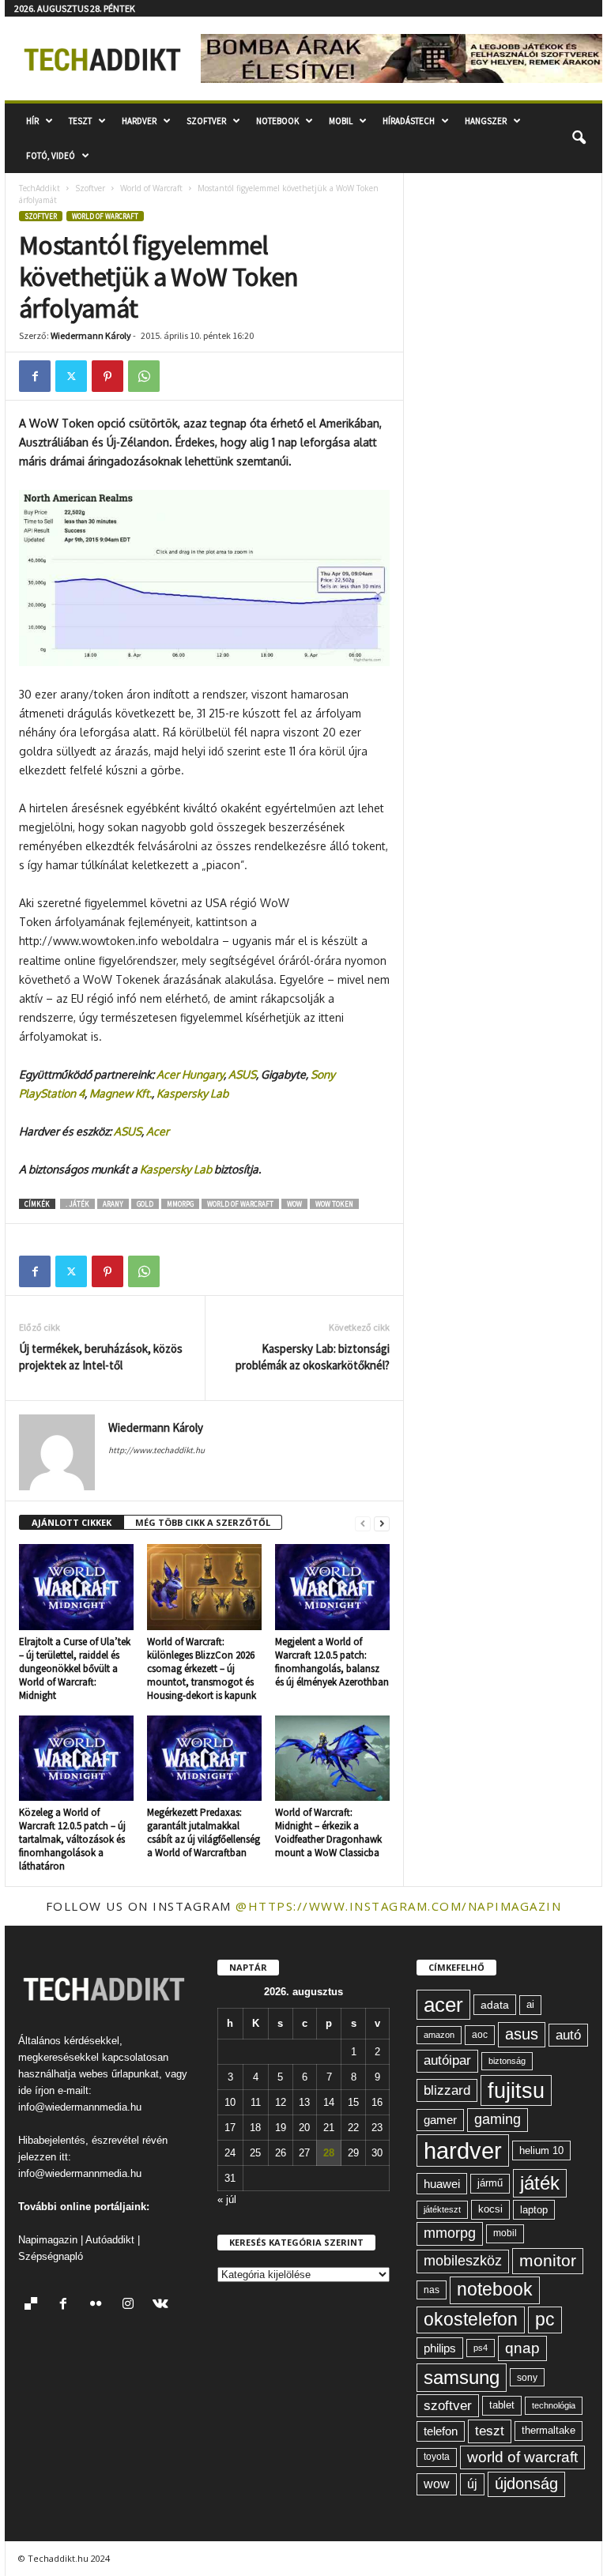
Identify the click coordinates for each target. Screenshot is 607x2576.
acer (443, 2005)
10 (230, 2102)
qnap (522, 2348)
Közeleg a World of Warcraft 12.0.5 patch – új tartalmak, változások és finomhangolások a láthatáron (72, 1839)
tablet (502, 2405)
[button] (579, 138)
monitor (548, 2260)
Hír (32, 121)
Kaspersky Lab (195, 1093)
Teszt (80, 121)
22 (353, 2128)
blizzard (447, 2090)
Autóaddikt (110, 2240)
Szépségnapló (51, 2256)
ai (530, 2004)
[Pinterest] (107, 376)
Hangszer (486, 121)
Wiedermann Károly (91, 335)
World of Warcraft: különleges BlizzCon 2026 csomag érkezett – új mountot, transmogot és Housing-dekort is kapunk (202, 1668)
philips (440, 2348)
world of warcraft (240, 1204)
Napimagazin (48, 2240)
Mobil (341, 121)
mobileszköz (463, 2261)
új (472, 2484)
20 (304, 2128)
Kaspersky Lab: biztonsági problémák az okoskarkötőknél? (313, 1357)
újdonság (526, 2484)
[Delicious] (34, 2305)
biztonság (507, 2061)
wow (294, 1204)
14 (329, 2102)
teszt (490, 2431)
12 (281, 2102)
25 (255, 2153)
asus (522, 2034)
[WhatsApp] (144, 376)
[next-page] (382, 1523)
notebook (495, 2290)
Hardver (139, 121)
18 (255, 2128)
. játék (77, 1204)
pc (545, 2320)
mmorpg (180, 1204)
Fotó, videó (51, 156)
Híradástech (409, 121)
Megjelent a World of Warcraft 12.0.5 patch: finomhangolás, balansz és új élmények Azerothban (332, 1662)
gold (145, 1204)
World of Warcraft (151, 188)
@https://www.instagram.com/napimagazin (398, 1906)
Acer (158, 1131)
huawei (442, 2184)
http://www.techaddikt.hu (156, 1450)
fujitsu (516, 2090)
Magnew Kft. (121, 1093)
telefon (441, 2431)
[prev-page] (363, 1523)
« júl (227, 2199)
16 (377, 2102)
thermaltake (549, 2430)
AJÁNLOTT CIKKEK (72, 1522)
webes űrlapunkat (119, 2074)
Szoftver (206, 121)
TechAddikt (40, 188)
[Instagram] (132, 2305)
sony (527, 2377)
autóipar (447, 2060)
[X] (71, 376)
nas (432, 2290)
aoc (480, 2035)
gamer (440, 2120)
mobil (505, 2233)
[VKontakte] (162, 2305)
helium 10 (541, 2150)
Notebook (277, 121)
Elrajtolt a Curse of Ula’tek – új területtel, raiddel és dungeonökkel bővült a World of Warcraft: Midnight (75, 1668)
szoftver (448, 2405)
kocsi (490, 2209)
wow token (334, 1204)
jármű (490, 2183)
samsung (462, 2377)
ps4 (481, 2348)
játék (540, 2183)
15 (353, 2102)
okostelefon (471, 2320)
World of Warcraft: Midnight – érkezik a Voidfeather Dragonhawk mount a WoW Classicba (328, 1832)
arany (113, 1204)
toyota (437, 2457)
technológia (554, 2405)
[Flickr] (99, 2305)
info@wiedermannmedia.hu (80, 2107)
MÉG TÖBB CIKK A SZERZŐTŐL (203, 1522)
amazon (439, 2035)
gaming (498, 2119)
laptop (534, 2210)
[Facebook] (35, 376)
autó (568, 2035)
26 (281, 2153)
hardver (463, 2150)
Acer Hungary (190, 1074)
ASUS (242, 1074)
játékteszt (442, 2209)
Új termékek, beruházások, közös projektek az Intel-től (101, 1357)
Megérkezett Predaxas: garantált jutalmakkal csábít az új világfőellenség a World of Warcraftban (204, 1832)
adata (495, 2005)
